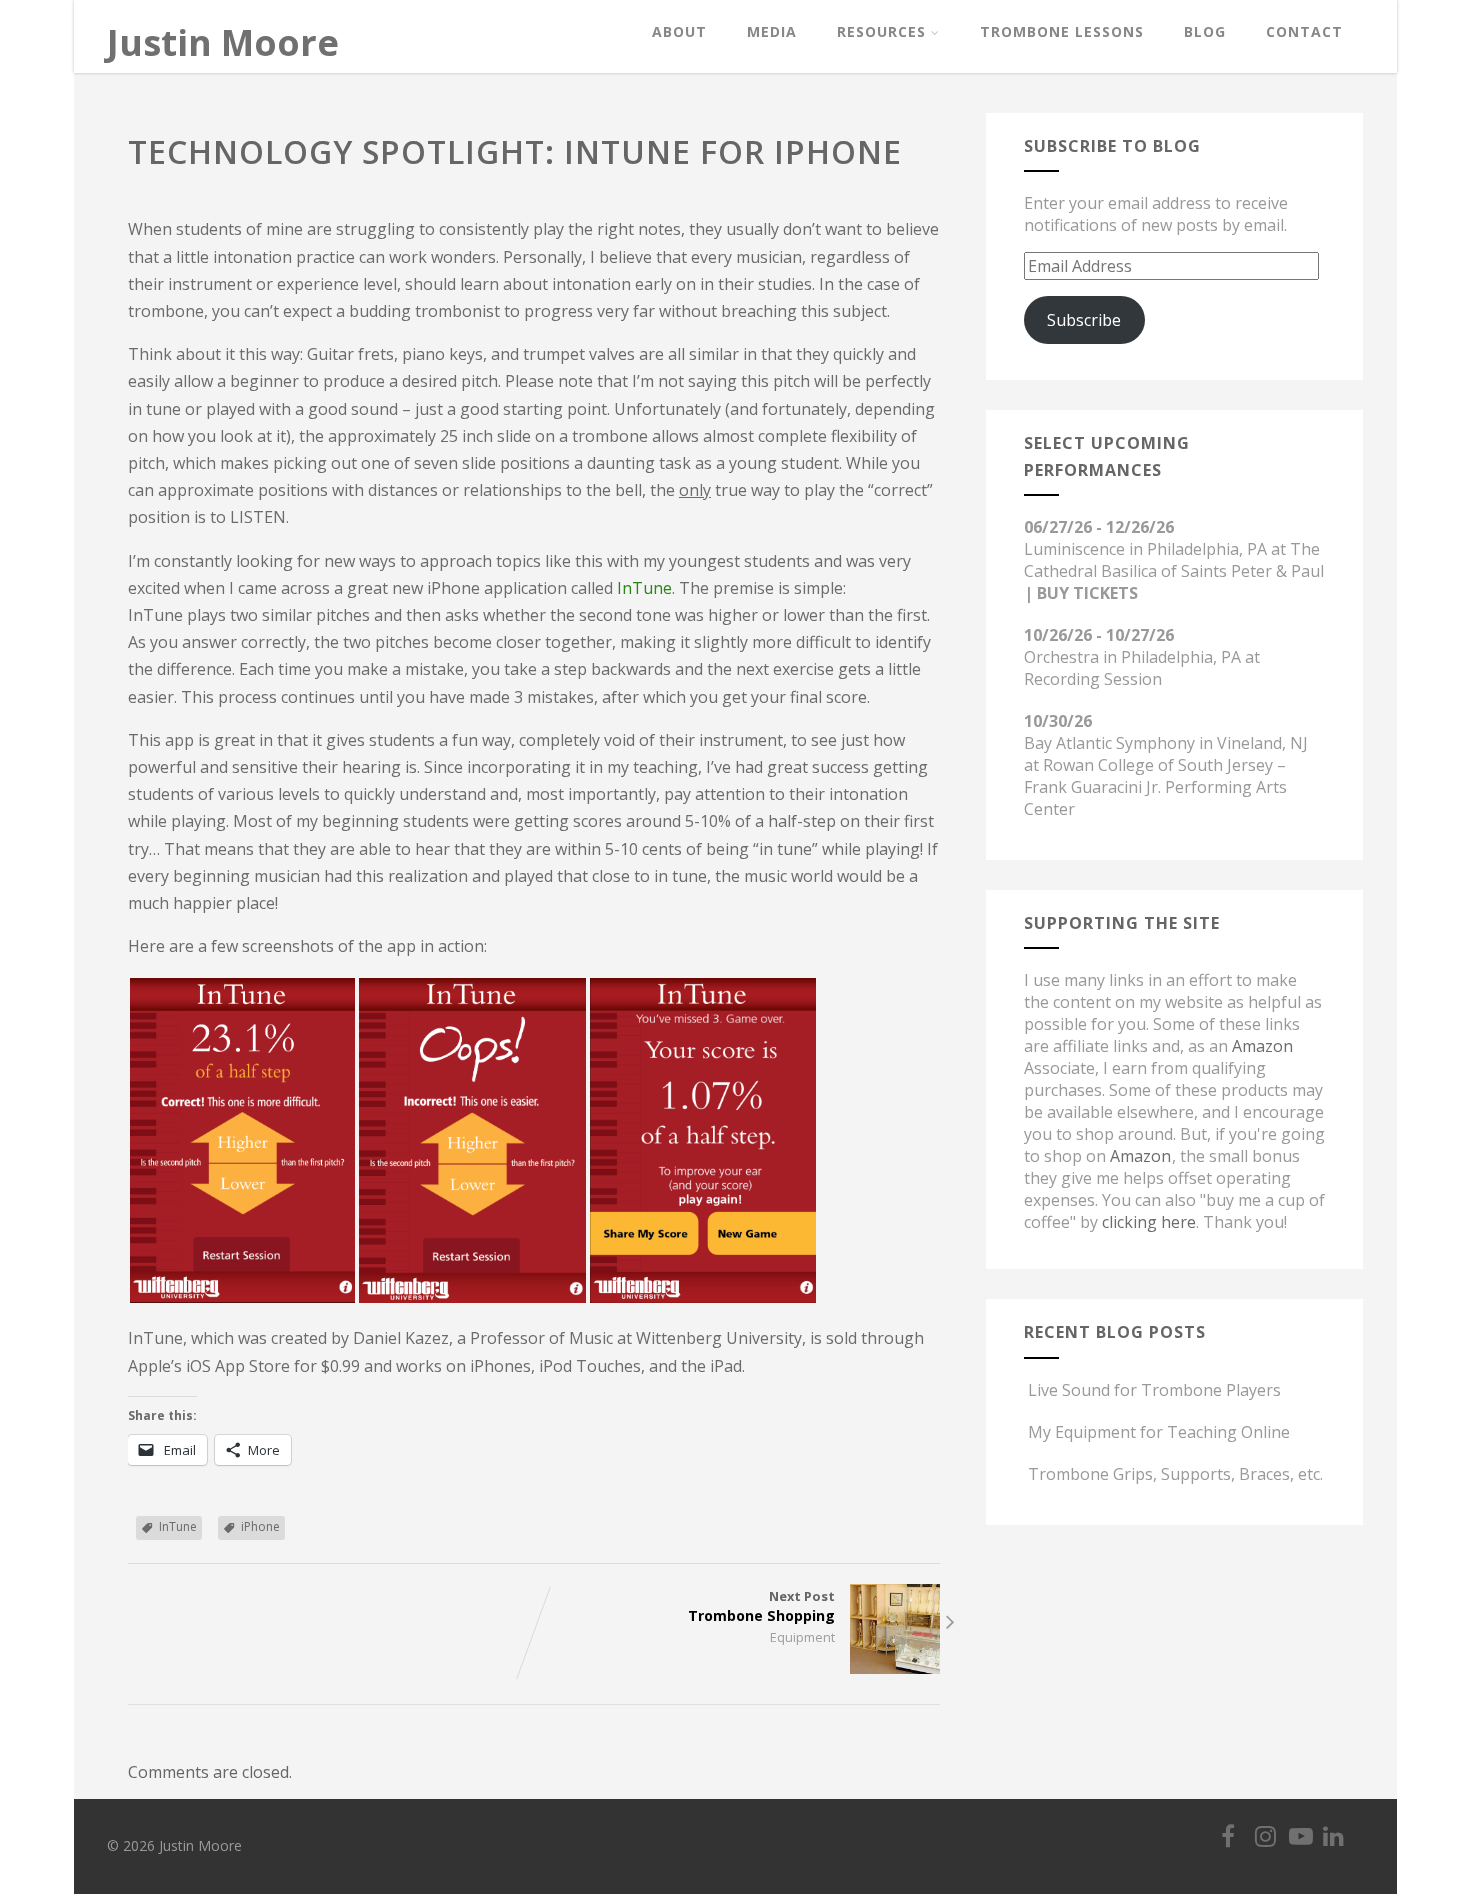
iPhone (260, 1526)
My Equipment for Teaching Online (1159, 1432)
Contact (1304, 31)
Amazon (1262, 1046)
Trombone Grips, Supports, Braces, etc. (1175, 1474)
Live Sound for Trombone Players (1154, 1390)
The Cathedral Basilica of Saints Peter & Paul (1174, 560)
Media (772, 31)
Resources (881, 31)
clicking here (1149, 1222)
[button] (242, 1140)
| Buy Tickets (1081, 593)
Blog (1205, 31)
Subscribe (1084, 320)
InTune (644, 588)
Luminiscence (1074, 549)
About (679, 31)
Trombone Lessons (1062, 31)
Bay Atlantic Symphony (1109, 743)
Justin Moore (223, 42)
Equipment (802, 1637)
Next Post (761, 1606)
